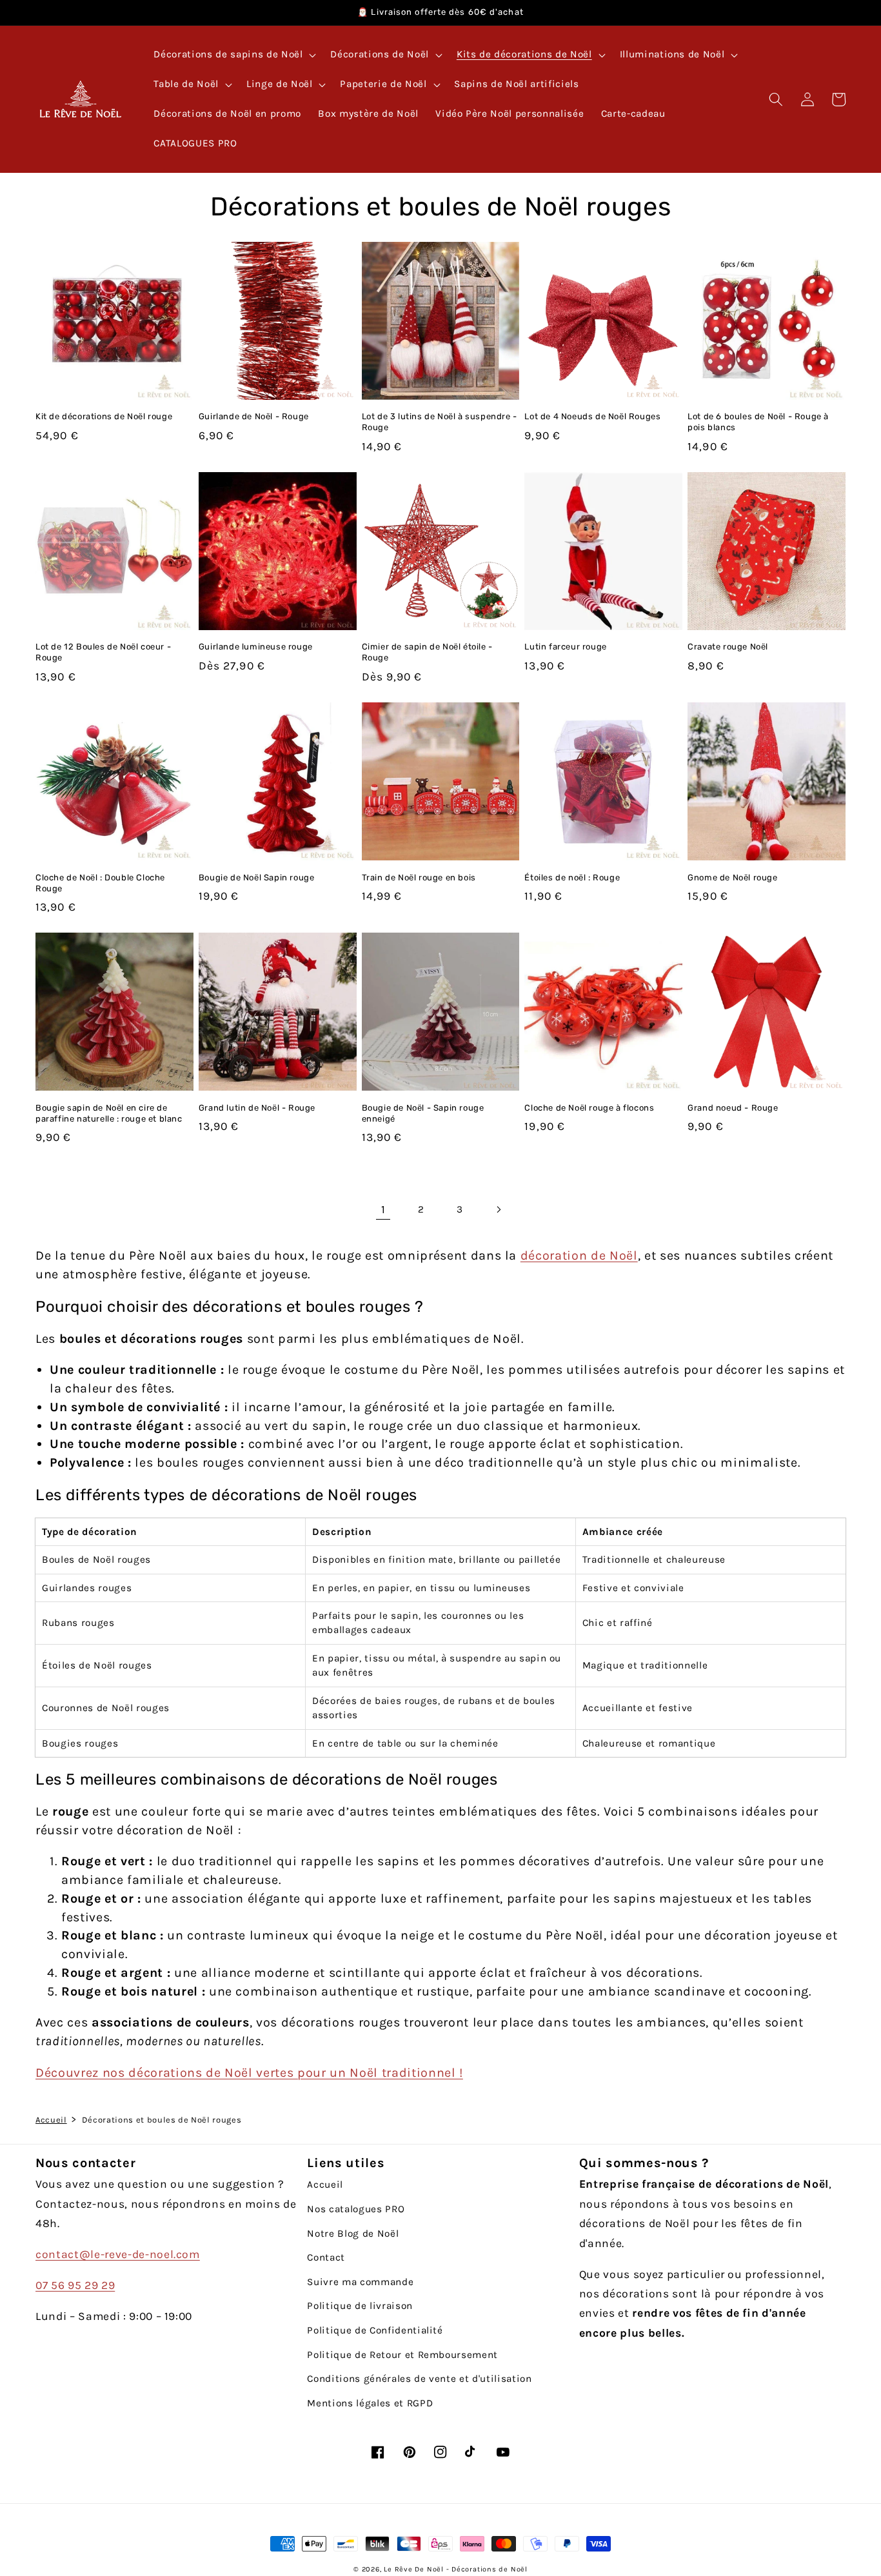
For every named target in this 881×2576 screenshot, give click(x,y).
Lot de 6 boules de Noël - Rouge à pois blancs (758, 422)
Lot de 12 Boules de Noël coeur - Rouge (103, 652)
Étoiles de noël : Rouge (572, 877)
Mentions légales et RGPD (370, 2403)
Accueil (51, 2120)
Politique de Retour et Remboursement (402, 2355)
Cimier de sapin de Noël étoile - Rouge (427, 652)
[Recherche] (776, 99)
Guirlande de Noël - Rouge (254, 416)
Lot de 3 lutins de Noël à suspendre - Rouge (440, 422)
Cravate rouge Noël (728, 647)
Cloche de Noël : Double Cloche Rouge (100, 883)
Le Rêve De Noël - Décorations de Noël (456, 2569)
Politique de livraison (360, 2306)
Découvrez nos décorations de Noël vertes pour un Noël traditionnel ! (249, 2073)
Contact (326, 2257)
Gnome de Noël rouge (732, 877)
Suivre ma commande (360, 2282)
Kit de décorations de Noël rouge (104, 416)
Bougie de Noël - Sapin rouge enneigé (423, 1113)
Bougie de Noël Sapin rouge (257, 877)
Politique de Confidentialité (375, 2330)
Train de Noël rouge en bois (419, 877)
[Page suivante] (498, 1209)
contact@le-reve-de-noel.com (118, 2254)
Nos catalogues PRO (356, 2209)
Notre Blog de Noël (353, 2234)
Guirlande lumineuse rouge (256, 647)
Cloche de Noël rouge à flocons (589, 1108)
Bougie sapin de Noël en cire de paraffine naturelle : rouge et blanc (109, 1113)
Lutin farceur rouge (565, 647)
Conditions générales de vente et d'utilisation (419, 2379)
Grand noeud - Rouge (733, 1108)
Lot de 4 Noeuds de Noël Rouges (592, 416)
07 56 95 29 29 (75, 2285)
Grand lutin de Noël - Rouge (257, 1108)
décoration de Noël (579, 1255)
